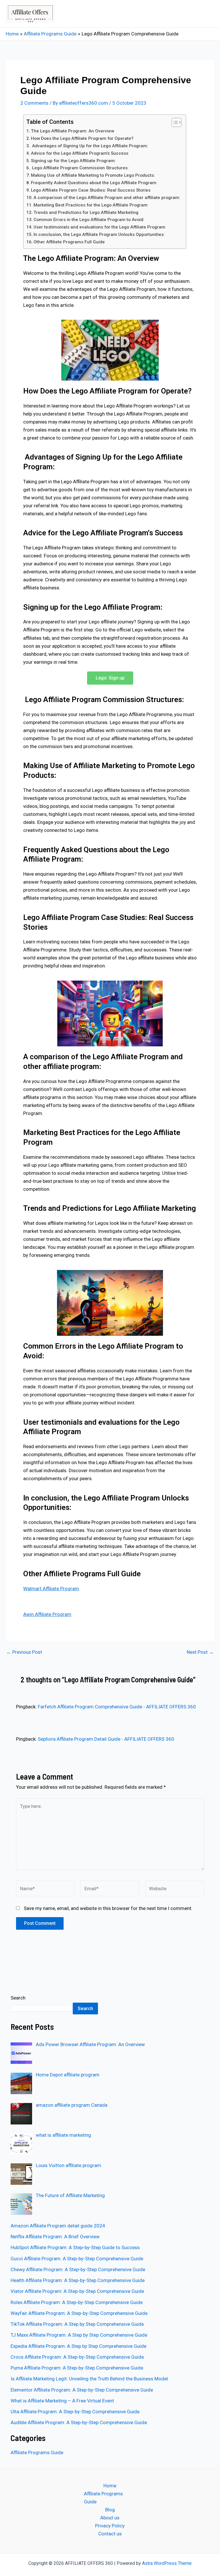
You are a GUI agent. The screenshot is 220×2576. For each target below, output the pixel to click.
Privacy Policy (110, 2526)
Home (110, 2486)
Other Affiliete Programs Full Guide (69, 242)
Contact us (110, 2534)
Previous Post (24, 1652)
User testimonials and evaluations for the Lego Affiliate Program (99, 227)
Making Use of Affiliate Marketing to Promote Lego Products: (93, 175)
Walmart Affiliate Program (51, 1589)
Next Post (200, 1652)
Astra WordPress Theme (167, 2563)
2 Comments (34, 103)
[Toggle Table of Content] (174, 122)
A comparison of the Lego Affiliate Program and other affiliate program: (107, 198)
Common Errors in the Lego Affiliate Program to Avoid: (89, 220)
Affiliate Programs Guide (37, 2452)
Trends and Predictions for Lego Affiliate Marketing (86, 212)
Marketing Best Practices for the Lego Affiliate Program (91, 205)
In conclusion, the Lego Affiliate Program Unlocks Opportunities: (99, 234)
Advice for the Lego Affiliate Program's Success (80, 153)
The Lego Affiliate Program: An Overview (72, 131)
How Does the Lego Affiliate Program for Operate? (82, 138)
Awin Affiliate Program (47, 1614)
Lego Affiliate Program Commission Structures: (80, 168)
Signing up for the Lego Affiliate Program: (73, 161)
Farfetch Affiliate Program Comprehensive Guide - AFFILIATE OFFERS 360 (117, 1707)
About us (110, 2518)
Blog (110, 2510)
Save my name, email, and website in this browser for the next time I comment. (108, 1908)
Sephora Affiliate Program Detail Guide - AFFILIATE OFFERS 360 (106, 1739)
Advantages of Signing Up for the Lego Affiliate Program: (90, 146)
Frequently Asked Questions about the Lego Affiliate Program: (94, 183)
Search (18, 1998)
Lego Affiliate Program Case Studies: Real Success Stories (91, 190)
